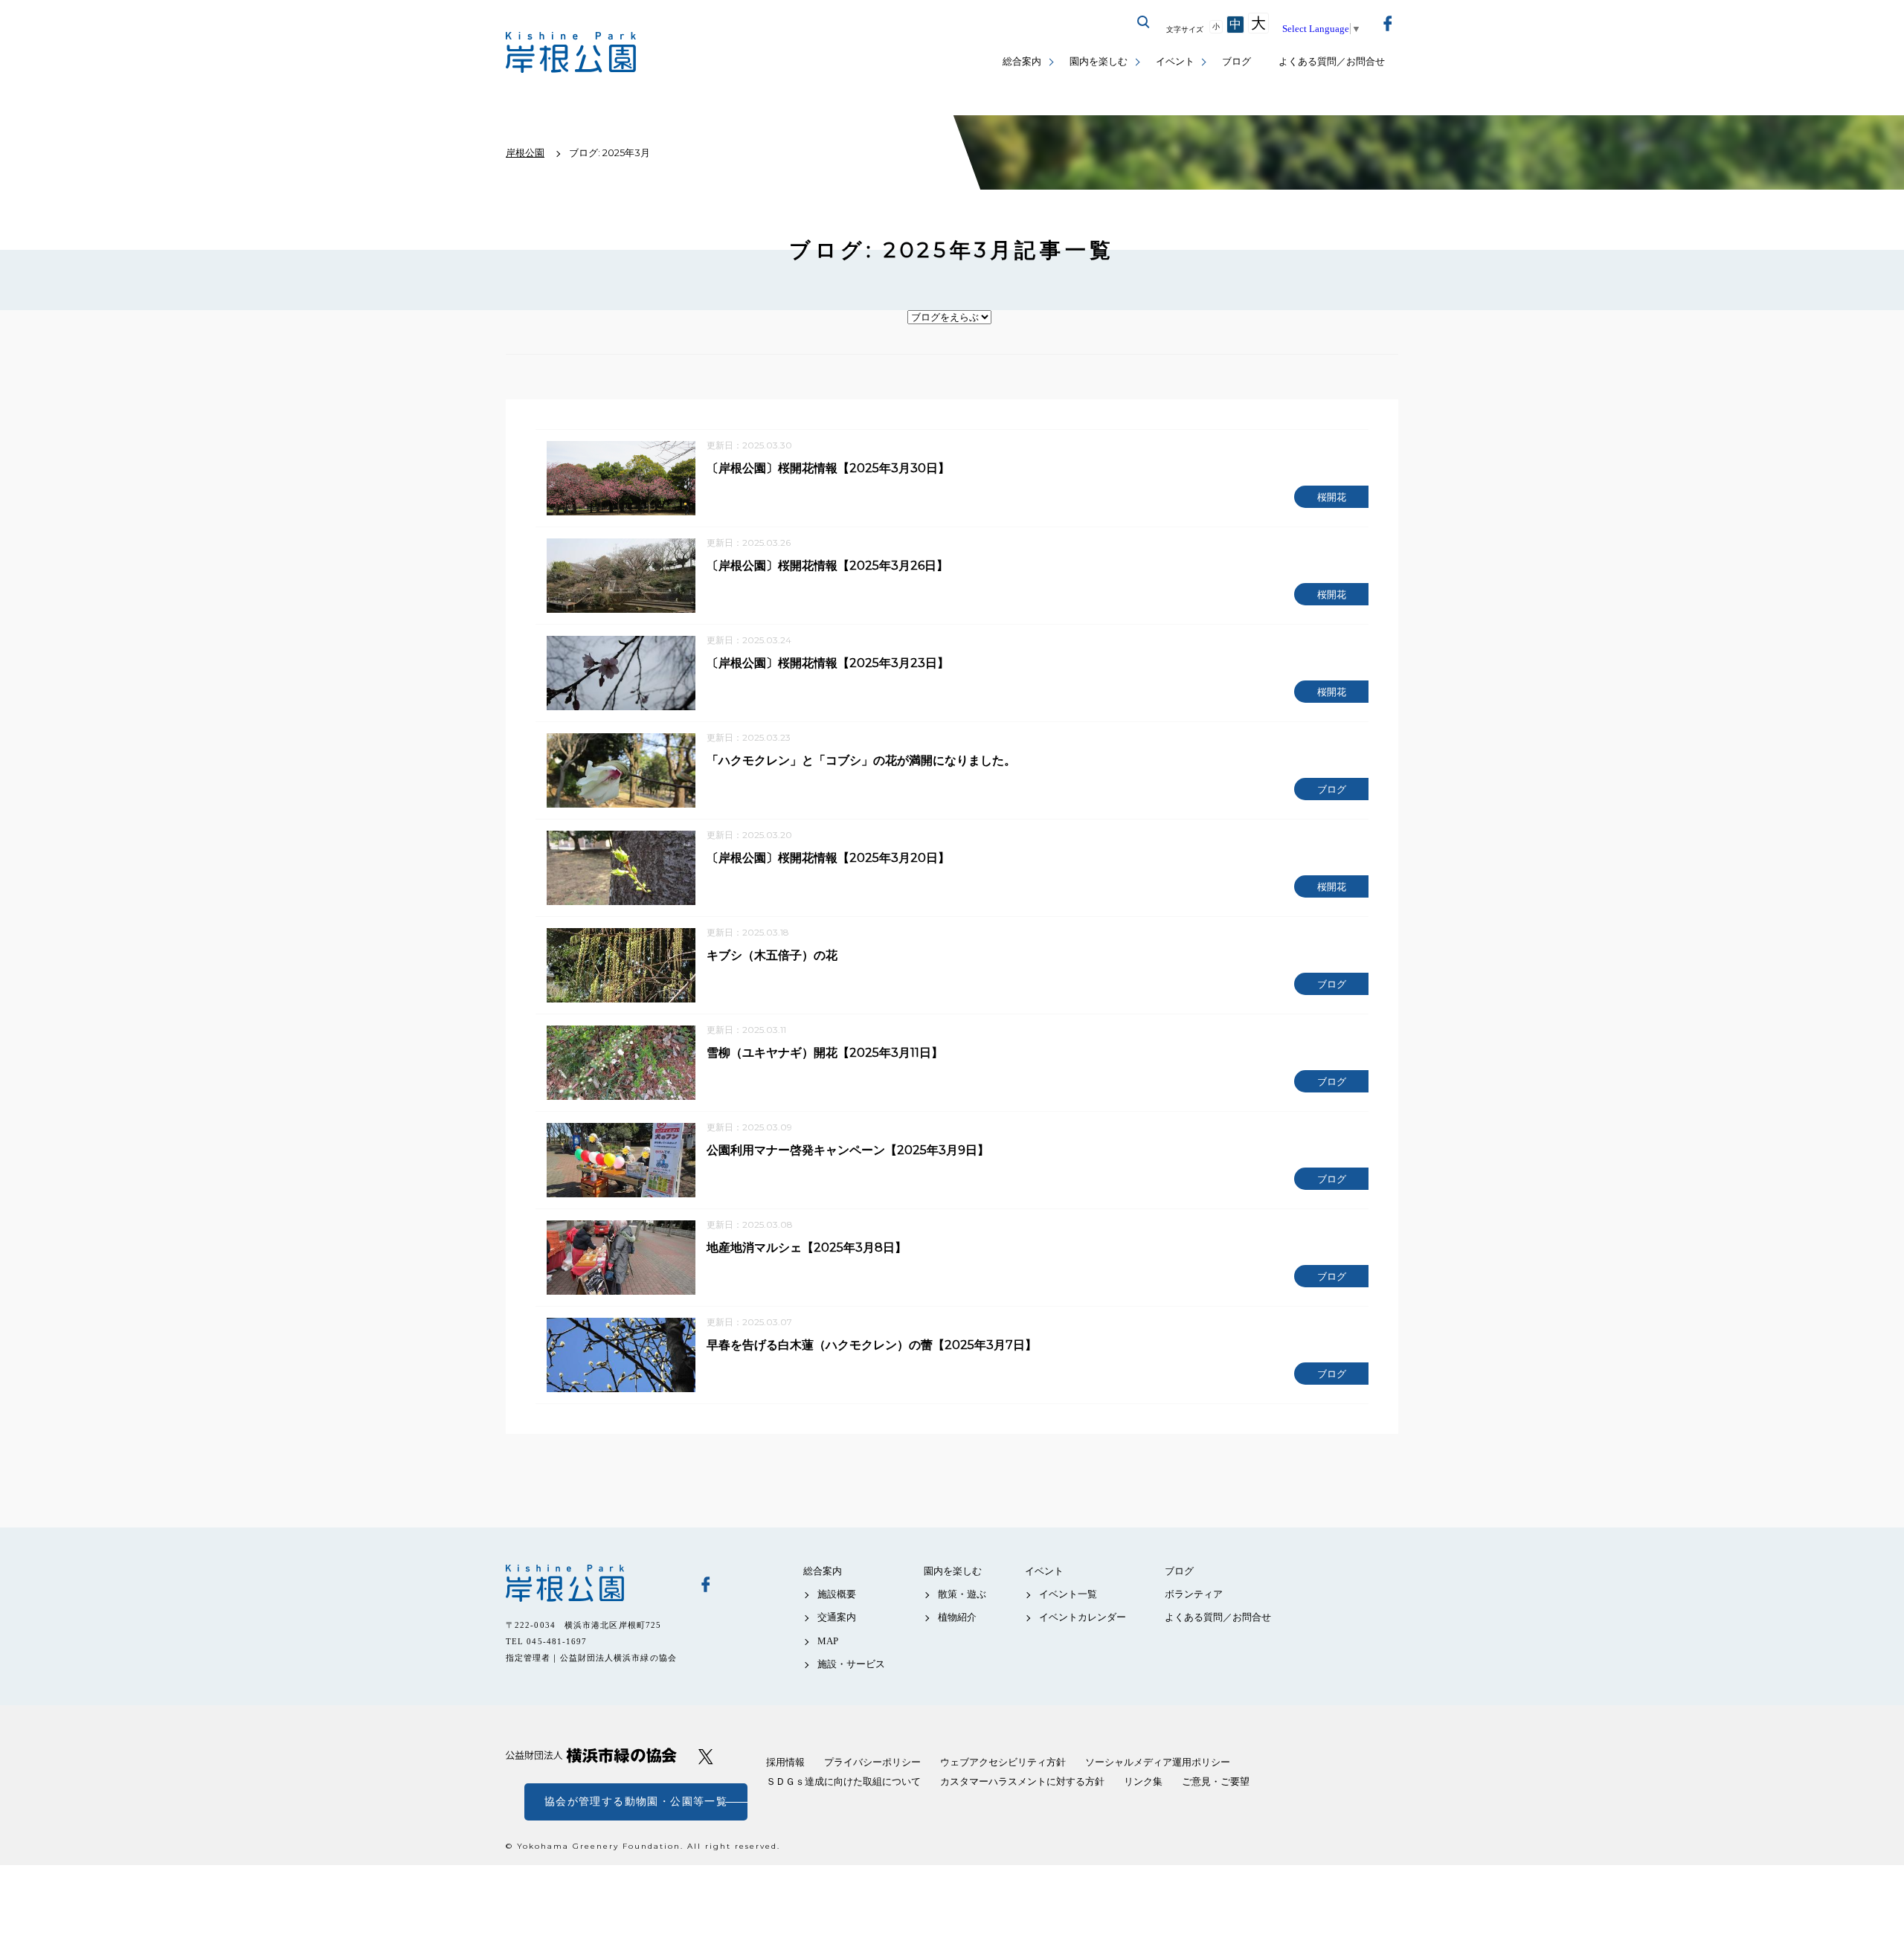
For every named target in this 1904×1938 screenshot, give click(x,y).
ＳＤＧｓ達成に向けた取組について (843, 1781)
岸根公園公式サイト (571, 52)
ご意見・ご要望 (1216, 1781)
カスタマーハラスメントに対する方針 (1022, 1781)
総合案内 (1022, 61)
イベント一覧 (1068, 1594)
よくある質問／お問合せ (1332, 61)
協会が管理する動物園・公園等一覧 (636, 1802)
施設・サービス (851, 1664)
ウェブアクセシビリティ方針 (1003, 1762)
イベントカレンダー (1083, 1617)
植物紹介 (957, 1617)
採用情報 (785, 1762)
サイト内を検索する (1144, 22)
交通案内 (837, 1617)
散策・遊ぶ (962, 1594)
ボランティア (1194, 1594)
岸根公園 (591, 1583)
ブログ (1236, 61)
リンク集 (1143, 1781)
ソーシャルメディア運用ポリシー (1158, 1762)
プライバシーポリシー (872, 1762)
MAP (828, 1641)
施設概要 (837, 1594)
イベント (1175, 61)
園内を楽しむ (1099, 61)
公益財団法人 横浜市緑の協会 (591, 1755)
